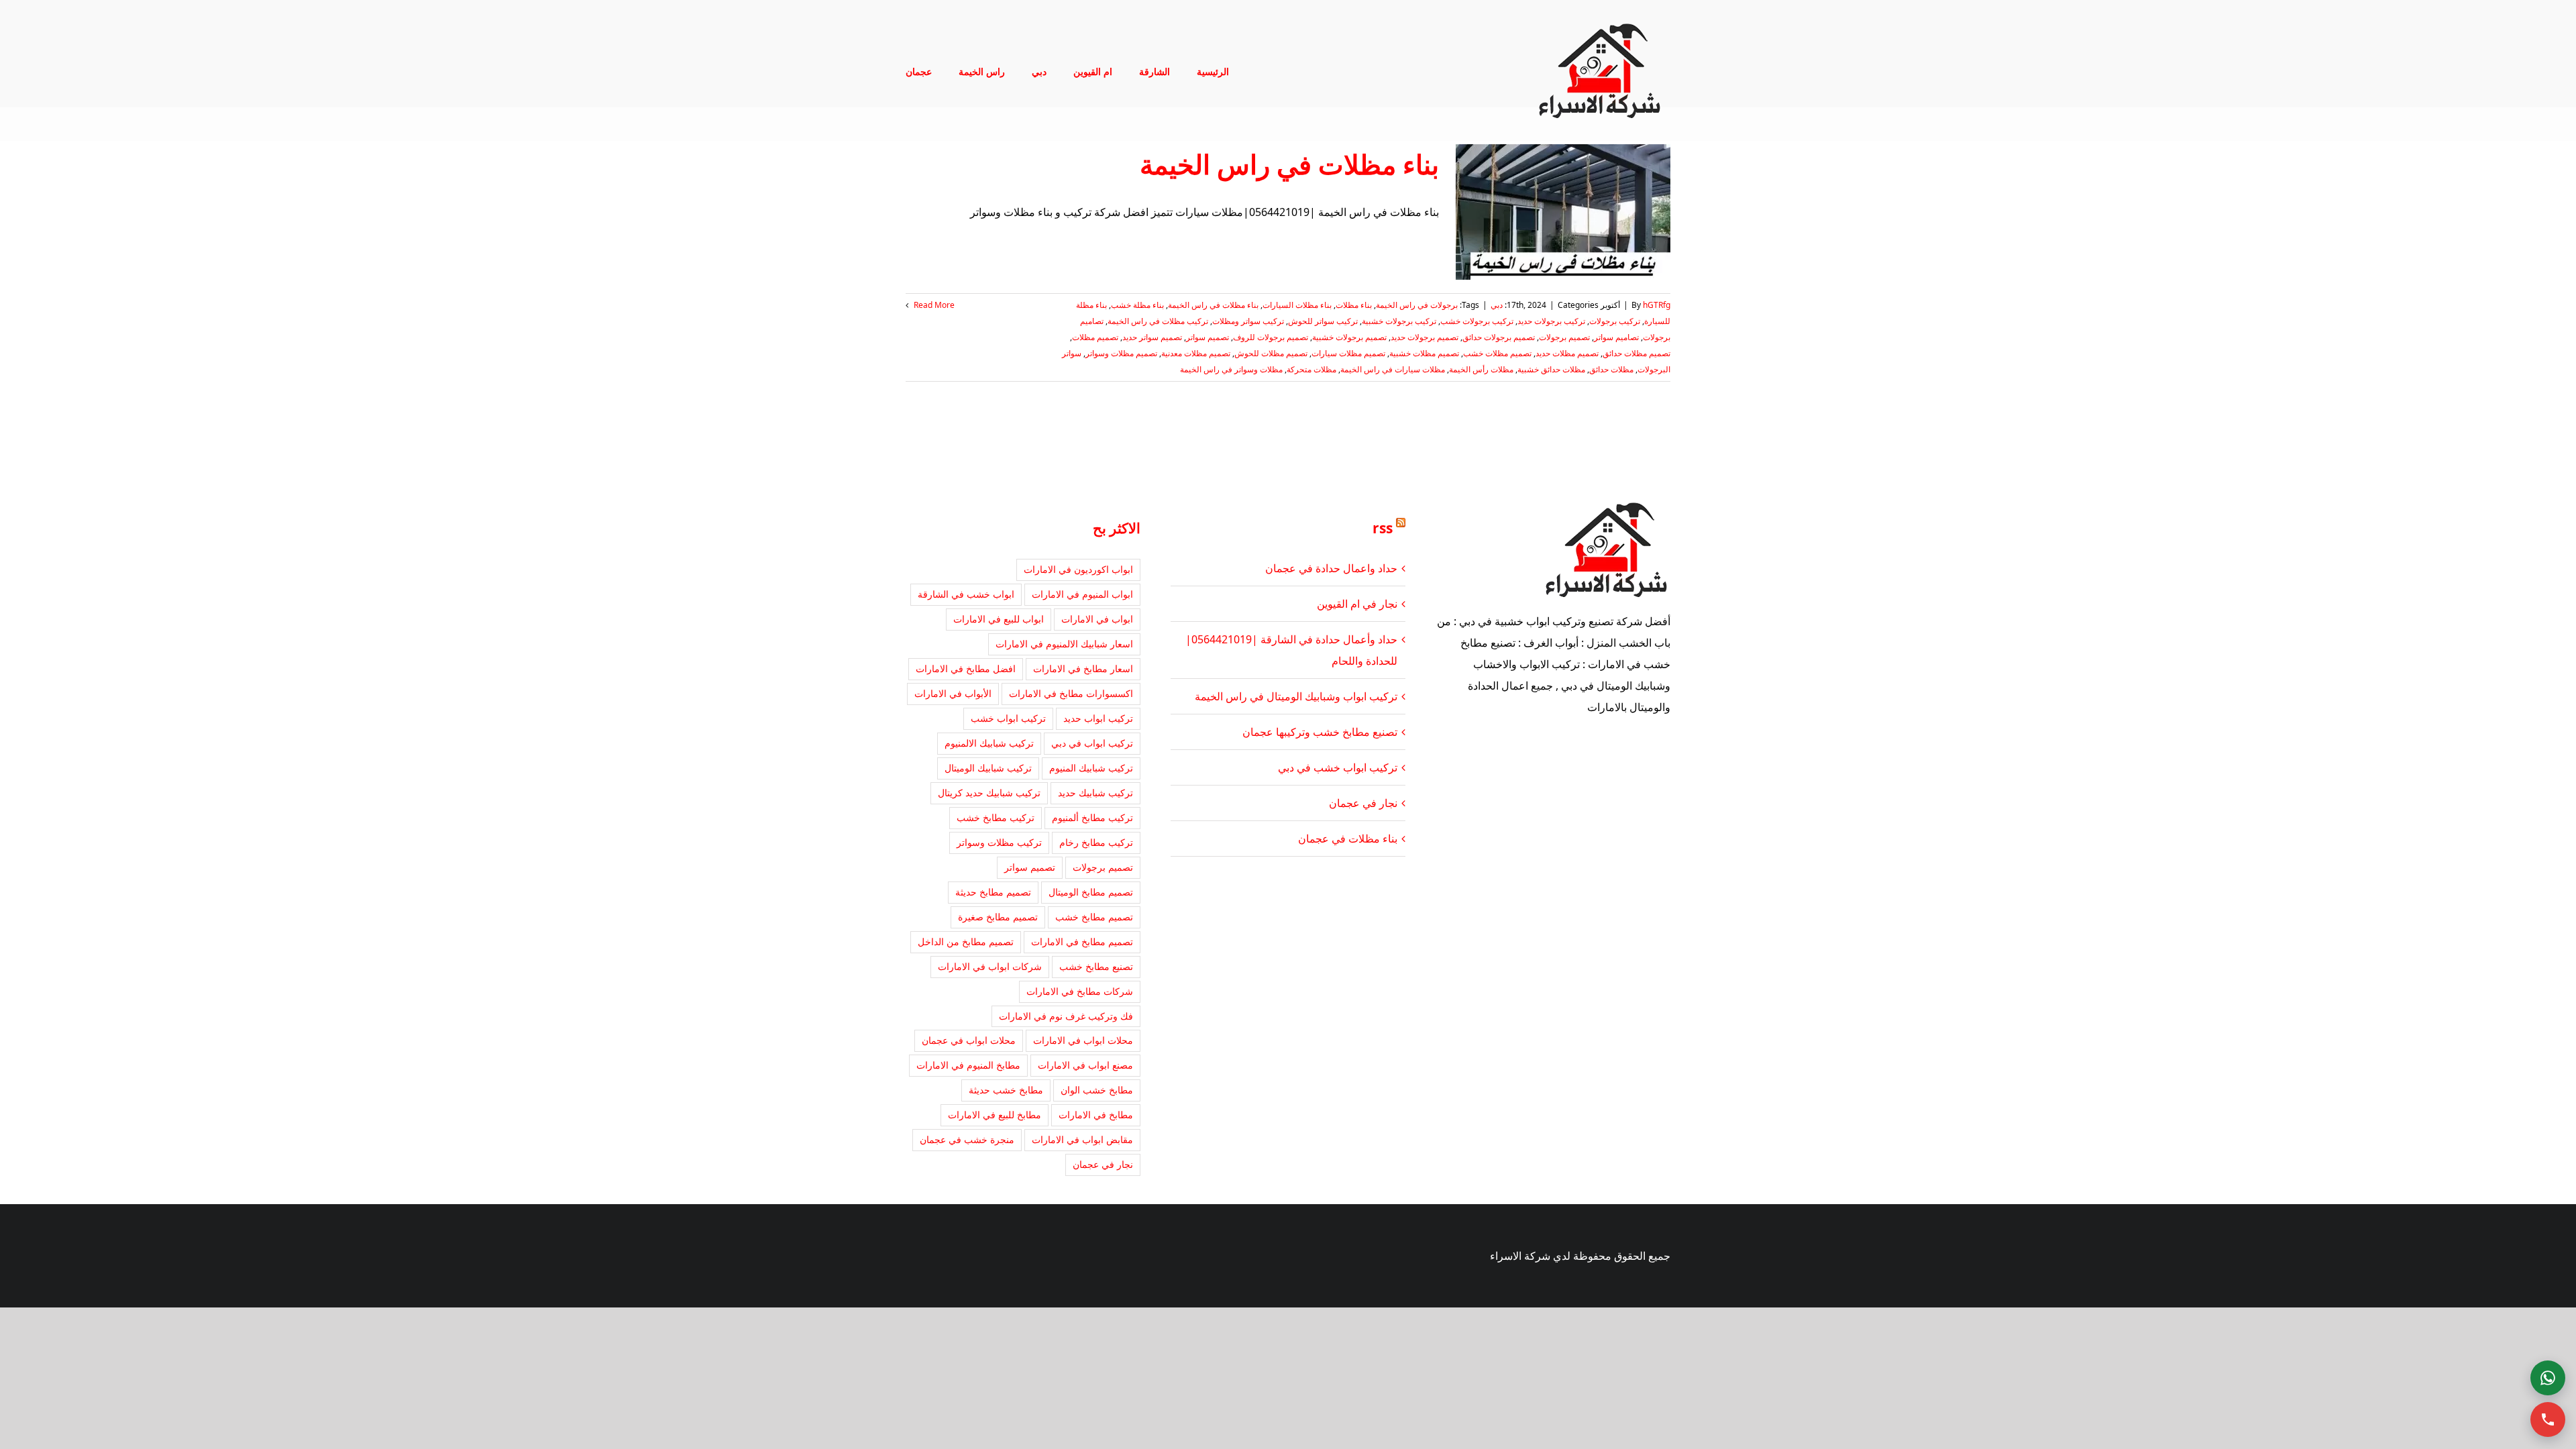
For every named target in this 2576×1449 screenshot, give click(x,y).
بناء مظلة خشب (1137, 305)
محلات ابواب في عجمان (969, 1040)
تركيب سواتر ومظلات (1248, 321)
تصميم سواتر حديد (1152, 337)
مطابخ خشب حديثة (1006, 1090)
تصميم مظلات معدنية (1196, 353)
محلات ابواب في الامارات (1083, 1040)
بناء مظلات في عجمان (1348, 839)
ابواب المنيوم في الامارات (1082, 594)
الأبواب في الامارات (953, 693)
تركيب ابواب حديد (1098, 718)
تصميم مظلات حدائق (1636, 353)
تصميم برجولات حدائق (1499, 337)
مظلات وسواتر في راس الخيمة (1231, 369)
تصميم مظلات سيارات (1348, 353)
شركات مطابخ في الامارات (1080, 991)
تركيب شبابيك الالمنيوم (989, 743)
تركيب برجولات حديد (1551, 321)
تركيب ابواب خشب (1008, 718)
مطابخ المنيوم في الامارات (968, 1065)
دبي (1497, 305)
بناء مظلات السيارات (1297, 305)
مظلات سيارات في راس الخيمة (1393, 369)
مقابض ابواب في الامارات (1082, 1139)
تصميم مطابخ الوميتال (1091, 892)
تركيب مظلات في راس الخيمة (1158, 321)
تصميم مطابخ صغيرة (998, 917)
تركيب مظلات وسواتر (999, 842)
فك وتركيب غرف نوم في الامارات (1066, 1016)
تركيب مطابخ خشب (996, 817)
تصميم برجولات (1564, 337)
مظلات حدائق (1611, 369)
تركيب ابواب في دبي (1092, 743)
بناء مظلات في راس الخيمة (1289, 164)
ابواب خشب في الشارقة (966, 594)
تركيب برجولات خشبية (1399, 321)
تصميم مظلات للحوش (1271, 353)
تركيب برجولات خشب (1477, 321)
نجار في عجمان (1363, 803)
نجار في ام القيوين (1357, 604)
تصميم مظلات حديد (1567, 353)
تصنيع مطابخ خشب (1096, 966)
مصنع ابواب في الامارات (1085, 1065)
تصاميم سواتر (1616, 337)
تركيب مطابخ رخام (1096, 842)
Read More (933, 305)
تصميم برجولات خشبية (1349, 337)
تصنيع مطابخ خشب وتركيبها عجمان (1320, 732)
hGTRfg (1657, 305)
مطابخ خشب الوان (1097, 1090)
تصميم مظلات (1095, 337)
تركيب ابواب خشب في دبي (1338, 767)
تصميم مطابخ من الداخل (966, 942)
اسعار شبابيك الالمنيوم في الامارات (1064, 644)
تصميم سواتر (1207, 337)
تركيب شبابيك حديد (1095, 793)
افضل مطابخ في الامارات (966, 668)
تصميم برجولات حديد (1425, 337)
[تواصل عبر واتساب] (2548, 1378)
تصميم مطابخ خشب (1094, 917)
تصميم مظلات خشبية (1424, 353)
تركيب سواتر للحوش (1323, 321)
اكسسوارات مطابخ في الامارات (1071, 693)
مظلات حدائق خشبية (1551, 369)
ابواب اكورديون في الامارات (1078, 569)
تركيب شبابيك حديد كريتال (989, 793)
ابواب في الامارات (1097, 619)
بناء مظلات (1354, 305)
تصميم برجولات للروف (1271, 337)
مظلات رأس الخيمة (1481, 369)
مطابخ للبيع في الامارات (995, 1115)
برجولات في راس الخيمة (1417, 305)
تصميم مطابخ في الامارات (1082, 942)
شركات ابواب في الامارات (990, 966)
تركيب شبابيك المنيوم (1091, 768)
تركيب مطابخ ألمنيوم (1092, 817)
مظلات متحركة (1311, 369)
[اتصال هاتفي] (2548, 1419)
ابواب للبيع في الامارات (999, 619)
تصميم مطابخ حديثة (993, 892)
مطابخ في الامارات (1096, 1115)
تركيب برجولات (1615, 321)
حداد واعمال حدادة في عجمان (1331, 568)
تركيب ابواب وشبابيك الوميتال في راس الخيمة (1296, 696)
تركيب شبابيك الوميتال (988, 768)
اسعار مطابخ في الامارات (1083, 668)
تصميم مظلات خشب (1497, 353)
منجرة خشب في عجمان (967, 1139)
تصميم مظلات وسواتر (1121, 353)
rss (1383, 528)
